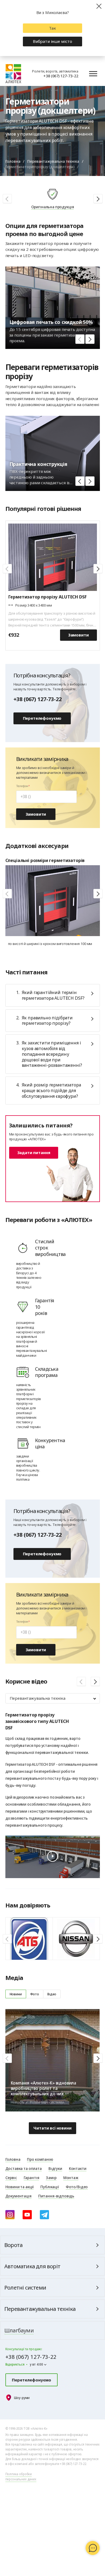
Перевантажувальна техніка (53, 161)
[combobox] (53, 1698)
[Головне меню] (93, 74)
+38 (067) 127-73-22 (61, 76)
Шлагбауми (19, 2330)
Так (52, 28)
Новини (16, 1994)
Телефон (22, 786)
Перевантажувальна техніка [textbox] (38, 1698)
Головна (13, 161)
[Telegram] (44, 2215)
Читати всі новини (52, 2128)
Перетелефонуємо (42, 718)
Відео (52, 1994)
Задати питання (34, 1152)
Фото (35, 1994)
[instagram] (10, 2215)
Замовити (78, 635)
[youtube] (27, 2215)
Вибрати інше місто (52, 41)
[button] (98, 199)
